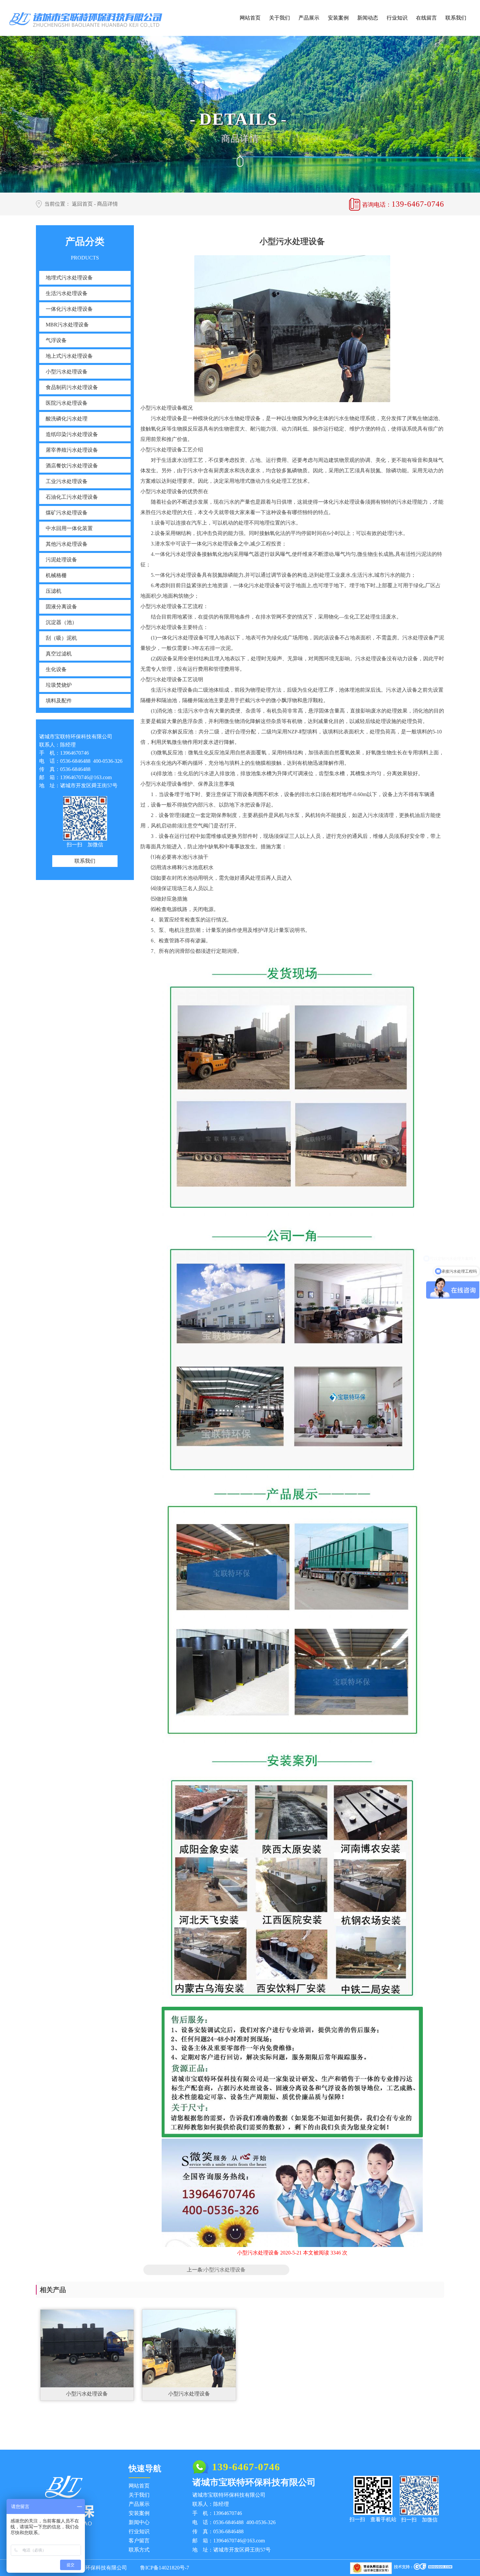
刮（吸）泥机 (61, 638)
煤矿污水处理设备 (67, 513)
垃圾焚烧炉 (59, 685)
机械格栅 (56, 575)
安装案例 (338, 18)
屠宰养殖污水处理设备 (72, 450)
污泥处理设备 (61, 560)
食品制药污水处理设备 (72, 387)
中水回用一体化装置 (69, 528)
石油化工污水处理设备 (72, 497)
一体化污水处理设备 (69, 309)
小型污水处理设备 (67, 372)
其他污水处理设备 (67, 544)
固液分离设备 (61, 607)
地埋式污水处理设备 (69, 278)
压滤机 (54, 591)
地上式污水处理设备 (69, 356)
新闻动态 (368, 18)
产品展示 (309, 18)
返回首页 (82, 204)
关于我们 (280, 18)
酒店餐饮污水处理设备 (72, 466)
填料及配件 (59, 701)
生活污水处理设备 (67, 293)
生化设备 (56, 669)
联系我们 (456, 18)
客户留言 (139, 2541)
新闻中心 (139, 2522)
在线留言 (426, 18)
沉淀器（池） (61, 622)
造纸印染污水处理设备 (72, 434)
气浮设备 (56, 340)
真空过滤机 (59, 654)
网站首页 (250, 18)
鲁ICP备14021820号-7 (165, 2568)
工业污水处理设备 (67, 481)
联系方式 (139, 2550)
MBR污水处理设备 (67, 325)
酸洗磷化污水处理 (67, 419)
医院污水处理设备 (67, 403)
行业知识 (397, 18)
